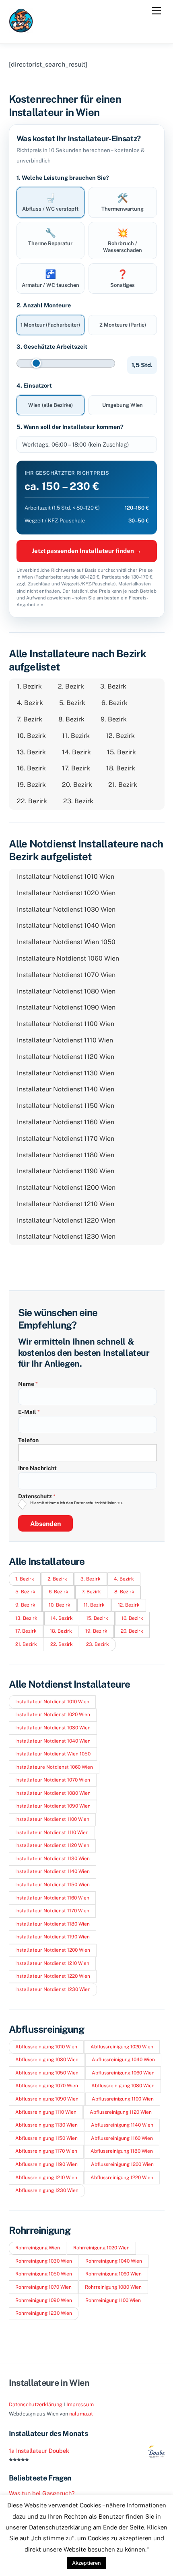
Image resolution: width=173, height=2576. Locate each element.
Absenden (45, 1524)
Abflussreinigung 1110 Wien (46, 2112)
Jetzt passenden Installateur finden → (86, 551)
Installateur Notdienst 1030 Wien (66, 909)
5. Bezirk (72, 703)
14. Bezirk (76, 752)
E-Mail (29, 1412)
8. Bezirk (71, 719)
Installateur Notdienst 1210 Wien (66, 1204)
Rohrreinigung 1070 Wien (43, 2287)
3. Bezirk (113, 686)
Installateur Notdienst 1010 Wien (66, 877)
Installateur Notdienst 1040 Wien (66, 925)
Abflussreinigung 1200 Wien (122, 2164)
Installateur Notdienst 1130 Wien (66, 1073)
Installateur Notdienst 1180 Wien (66, 1155)
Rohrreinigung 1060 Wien (113, 2274)
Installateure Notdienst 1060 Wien (68, 958)
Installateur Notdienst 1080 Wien (66, 991)
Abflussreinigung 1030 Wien (47, 2060)
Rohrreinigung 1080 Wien (113, 2287)
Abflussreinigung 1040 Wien (123, 2060)
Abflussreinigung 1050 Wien (47, 2073)
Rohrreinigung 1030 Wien (44, 2261)
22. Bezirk (32, 801)
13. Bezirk (31, 752)
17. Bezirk (76, 768)
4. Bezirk (30, 703)
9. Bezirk (114, 719)
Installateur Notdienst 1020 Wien (66, 893)
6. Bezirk (114, 703)
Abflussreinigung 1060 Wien (123, 2073)
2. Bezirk (71, 686)
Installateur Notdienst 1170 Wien (66, 1139)
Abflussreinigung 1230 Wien (47, 2190)
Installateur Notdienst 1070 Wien (66, 975)
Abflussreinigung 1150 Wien (46, 2138)
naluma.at (81, 2414)
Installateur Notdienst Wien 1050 (66, 942)
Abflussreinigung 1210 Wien (46, 2178)
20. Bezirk (77, 785)
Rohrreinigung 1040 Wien (114, 2261)
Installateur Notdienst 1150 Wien (66, 1106)
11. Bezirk (76, 736)
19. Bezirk (31, 785)
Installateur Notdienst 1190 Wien (66, 1171)
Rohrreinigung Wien (38, 2248)
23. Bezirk (78, 801)
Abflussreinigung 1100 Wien (123, 2099)
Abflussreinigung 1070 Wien (47, 2086)
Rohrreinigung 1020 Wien (101, 2248)
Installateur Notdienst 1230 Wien (66, 1236)
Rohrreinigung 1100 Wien (113, 2300)
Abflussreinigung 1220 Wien (122, 2178)
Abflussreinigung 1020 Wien (122, 2047)
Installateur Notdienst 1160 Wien (66, 1122)
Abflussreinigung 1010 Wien (46, 2047)
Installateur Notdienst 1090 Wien (66, 1007)
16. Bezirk (31, 768)
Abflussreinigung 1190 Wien (46, 2164)
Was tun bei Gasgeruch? (42, 2493)
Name (28, 1384)
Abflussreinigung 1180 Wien (122, 2151)
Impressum (80, 2404)
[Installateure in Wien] (21, 29)
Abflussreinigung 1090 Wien (47, 2099)
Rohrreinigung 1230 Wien (44, 2313)
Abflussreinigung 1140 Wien (122, 2125)
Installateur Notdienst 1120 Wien (66, 1057)
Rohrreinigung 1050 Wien (44, 2274)
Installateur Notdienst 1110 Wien (65, 1040)
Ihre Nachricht (37, 1468)
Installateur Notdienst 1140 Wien (66, 1089)
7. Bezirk (30, 719)
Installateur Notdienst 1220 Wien (66, 1220)
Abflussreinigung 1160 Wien (122, 2138)
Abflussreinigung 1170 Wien (46, 2151)
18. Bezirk (121, 768)
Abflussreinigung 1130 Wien (46, 2125)
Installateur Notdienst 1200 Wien (66, 1187)
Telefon (28, 1440)
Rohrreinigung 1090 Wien (44, 2300)
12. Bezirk (120, 736)
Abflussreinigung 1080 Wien (123, 2086)
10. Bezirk (31, 736)
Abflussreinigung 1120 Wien (121, 2112)
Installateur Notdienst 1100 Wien (66, 1024)
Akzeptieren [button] (86, 2563)
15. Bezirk (122, 752)
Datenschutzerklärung (36, 2404)
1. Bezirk (29, 686)
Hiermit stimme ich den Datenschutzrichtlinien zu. (76, 1503)
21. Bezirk (123, 785)
